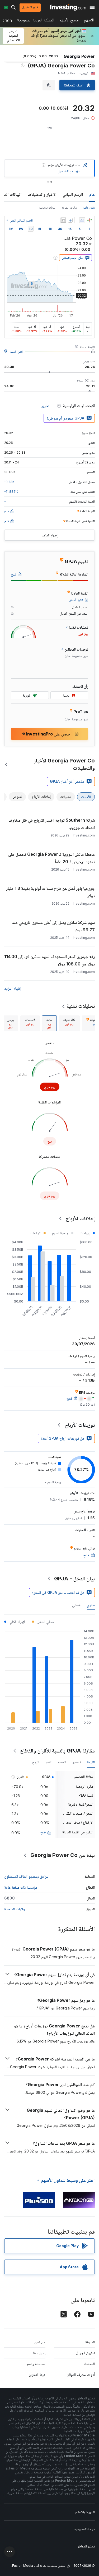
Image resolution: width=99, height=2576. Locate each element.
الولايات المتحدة (15, 1909)
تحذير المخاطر (86, 2546)
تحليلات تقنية (81, 1006)
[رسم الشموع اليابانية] (89, 220)
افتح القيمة (16, 351)
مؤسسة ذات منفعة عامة (21, 1887)
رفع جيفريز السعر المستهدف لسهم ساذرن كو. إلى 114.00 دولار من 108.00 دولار (49, 960)
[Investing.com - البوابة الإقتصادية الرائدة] (68, 7)
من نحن (40, 2342)
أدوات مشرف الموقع (81, 2374)
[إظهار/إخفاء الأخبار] (63, 220)
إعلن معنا (39, 2353)
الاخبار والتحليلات (42, 194)
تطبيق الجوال (85, 2353)
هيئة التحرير (37, 2374)
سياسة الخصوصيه (85, 2529)
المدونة (90, 2342)
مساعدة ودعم (36, 2364)
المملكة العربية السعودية (36, 21)
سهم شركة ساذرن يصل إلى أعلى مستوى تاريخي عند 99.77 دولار (53, 926)
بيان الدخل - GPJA (74, 1579)
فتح (43, 1832)
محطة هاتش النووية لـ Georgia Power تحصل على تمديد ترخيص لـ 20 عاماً (51, 858)
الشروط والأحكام (85, 2512)
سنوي (91, 1605)
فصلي (76, 1605)
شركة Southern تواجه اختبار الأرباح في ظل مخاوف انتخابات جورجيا (52, 824)
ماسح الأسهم (69, 21)
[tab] (69, 1023)
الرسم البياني (73, 194)
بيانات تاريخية (47, 207)
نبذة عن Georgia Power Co (63, 1855)
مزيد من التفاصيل (69, 171)
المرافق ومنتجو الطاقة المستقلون (27, 1876)
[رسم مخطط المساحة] (82, 220)
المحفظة (89, 2364)
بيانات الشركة (69, 207)
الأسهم (89, 21)
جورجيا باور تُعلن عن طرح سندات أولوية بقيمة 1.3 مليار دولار (50, 892)
